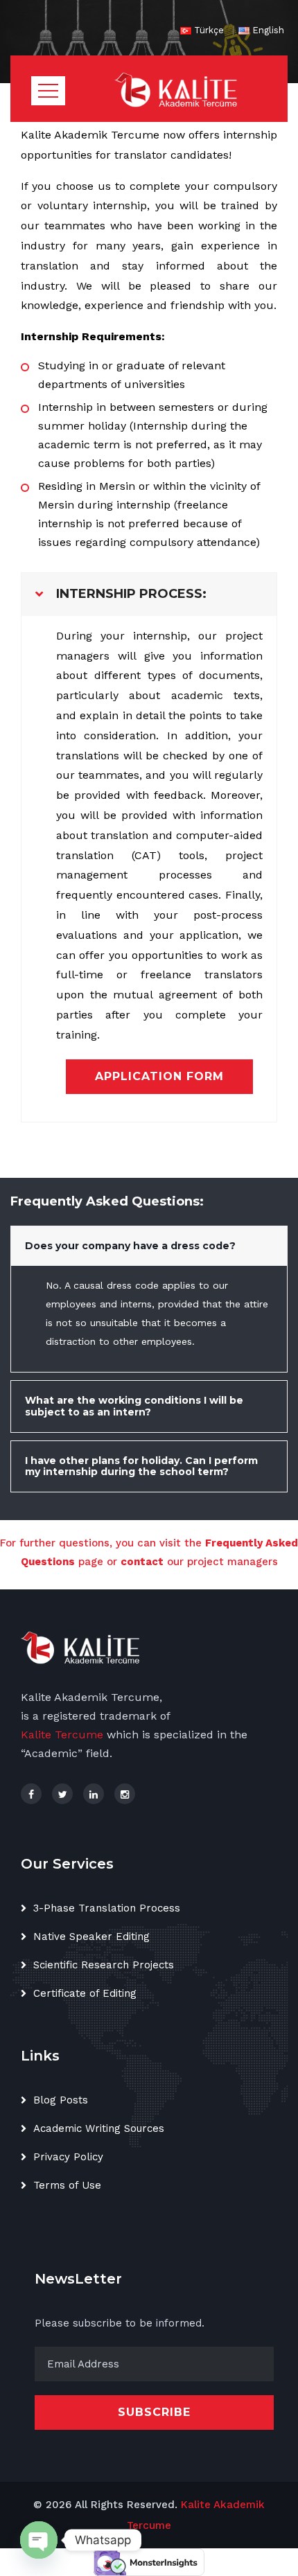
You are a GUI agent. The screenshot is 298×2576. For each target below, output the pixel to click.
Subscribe (154, 2412)
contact (142, 1562)
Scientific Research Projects (104, 1965)
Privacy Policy (68, 2157)
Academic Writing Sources (99, 2128)
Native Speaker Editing (91, 1937)
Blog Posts (61, 2100)
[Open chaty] (39, 2540)
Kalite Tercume (62, 1735)
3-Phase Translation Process (107, 1908)
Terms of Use (67, 2185)
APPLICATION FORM (159, 1076)
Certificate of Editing (85, 1993)
